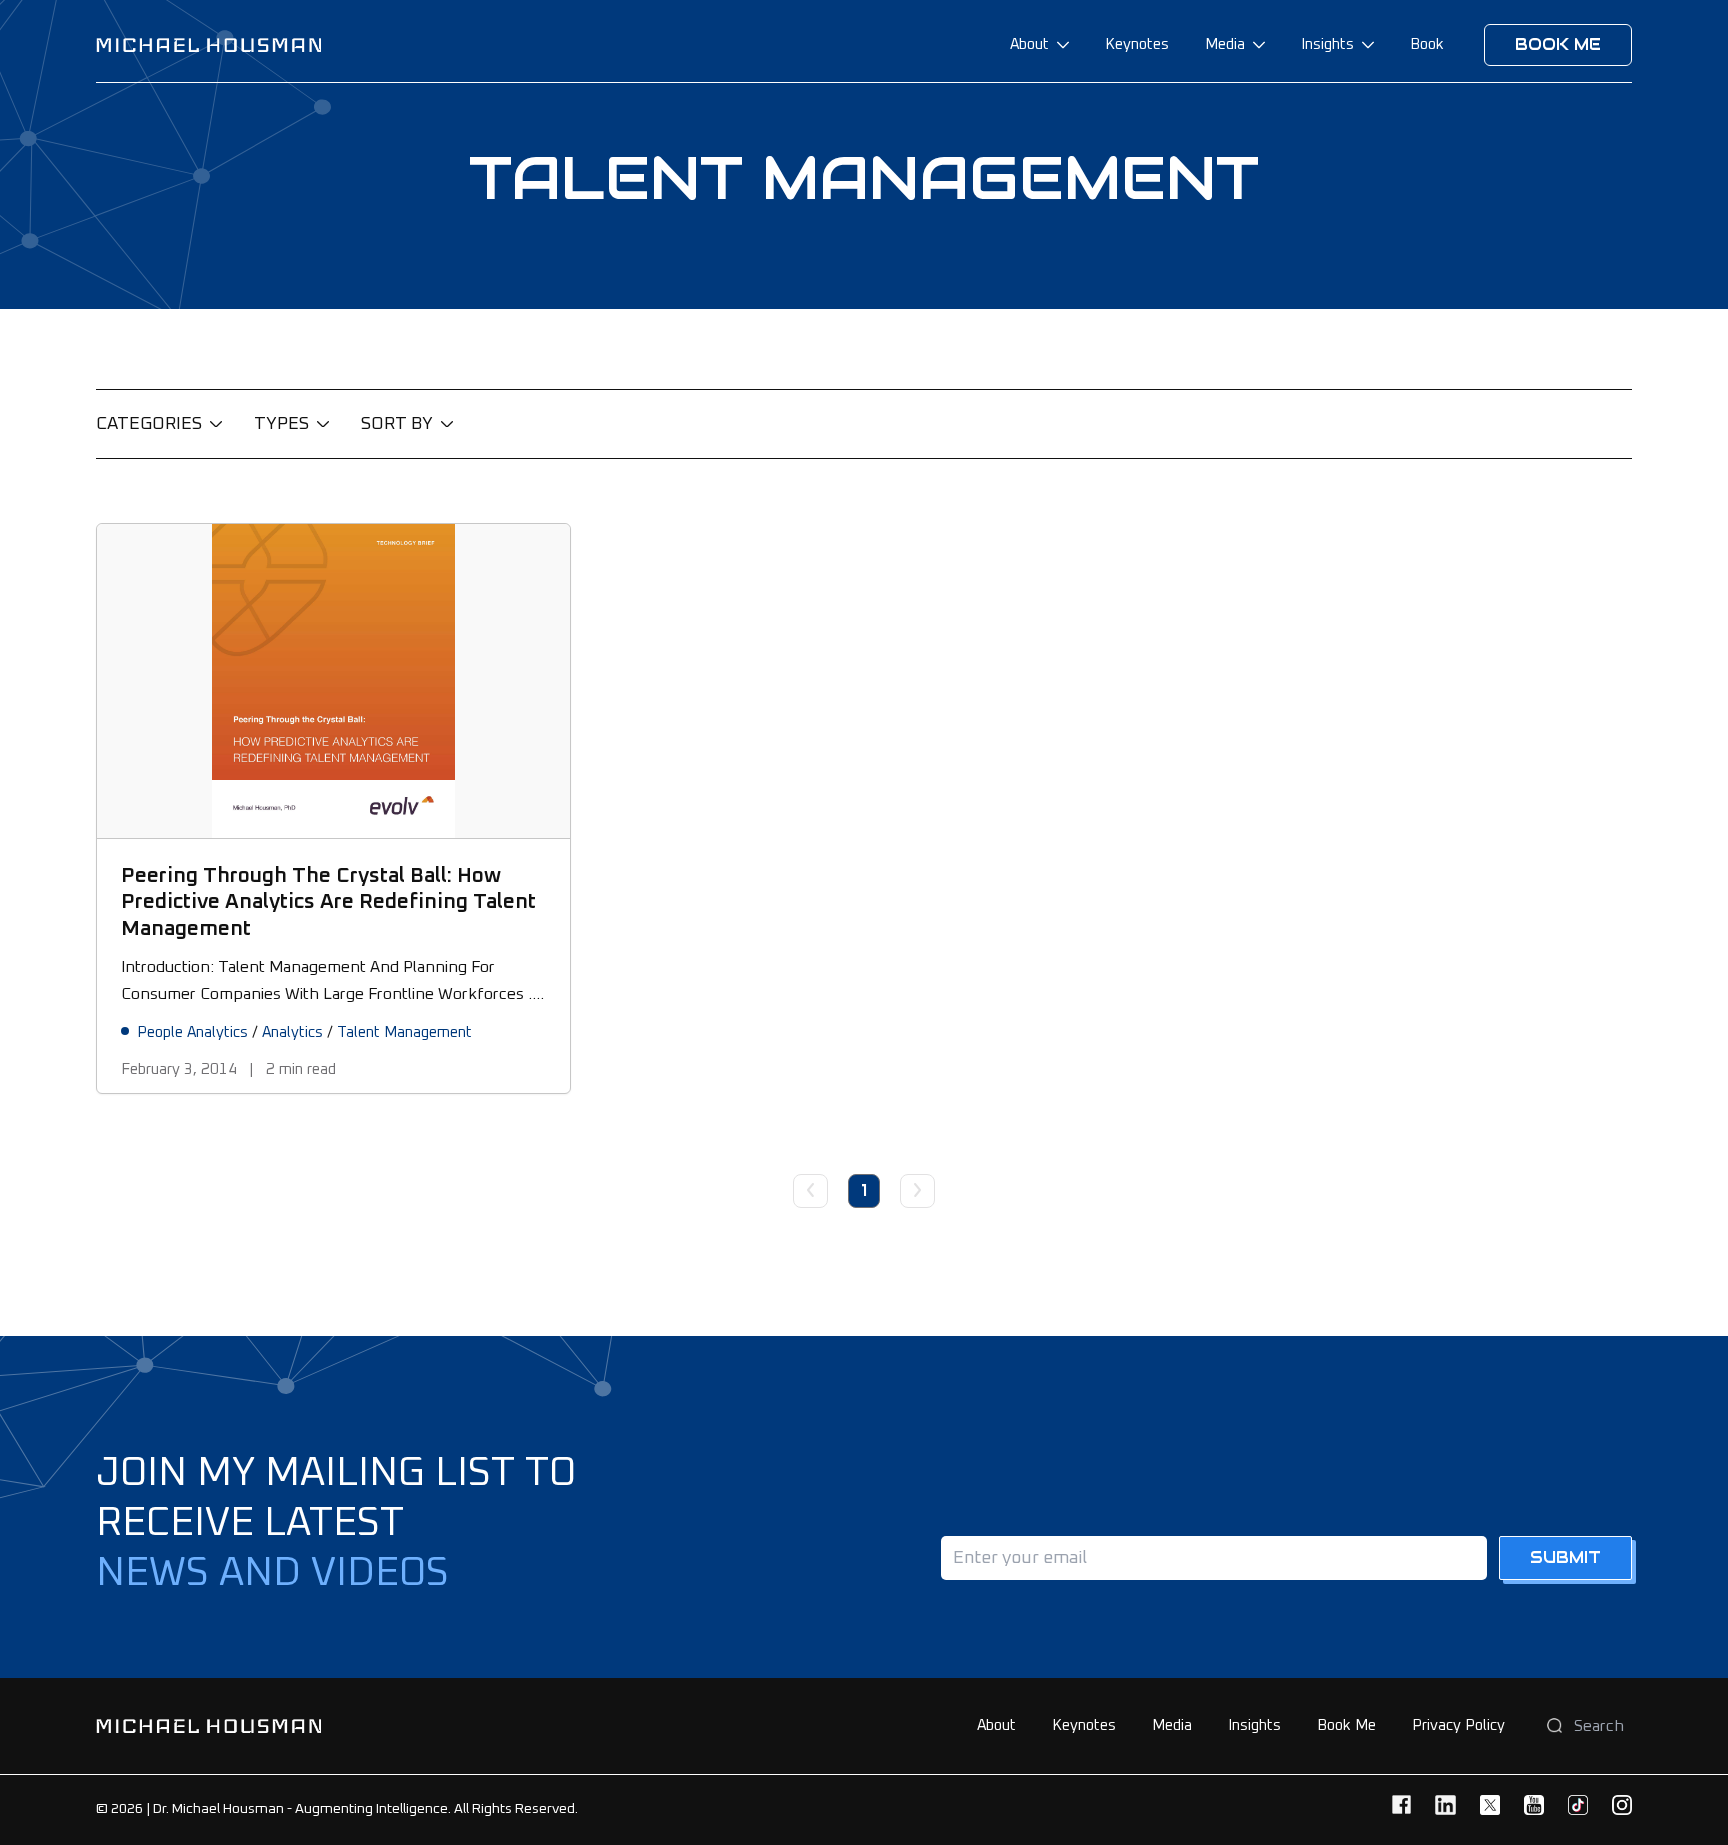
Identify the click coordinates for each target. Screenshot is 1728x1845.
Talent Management (404, 1032)
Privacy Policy (1458, 1725)
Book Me (1346, 1725)
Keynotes (1137, 44)
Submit (1565, 1557)
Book (1427, 44)
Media (1225, 44)
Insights (1327, 44)
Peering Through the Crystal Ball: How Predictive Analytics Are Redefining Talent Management (328, 902)
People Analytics (192, 1032)
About (1029, 44)
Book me (1558, 44)
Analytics (292, 1032)
